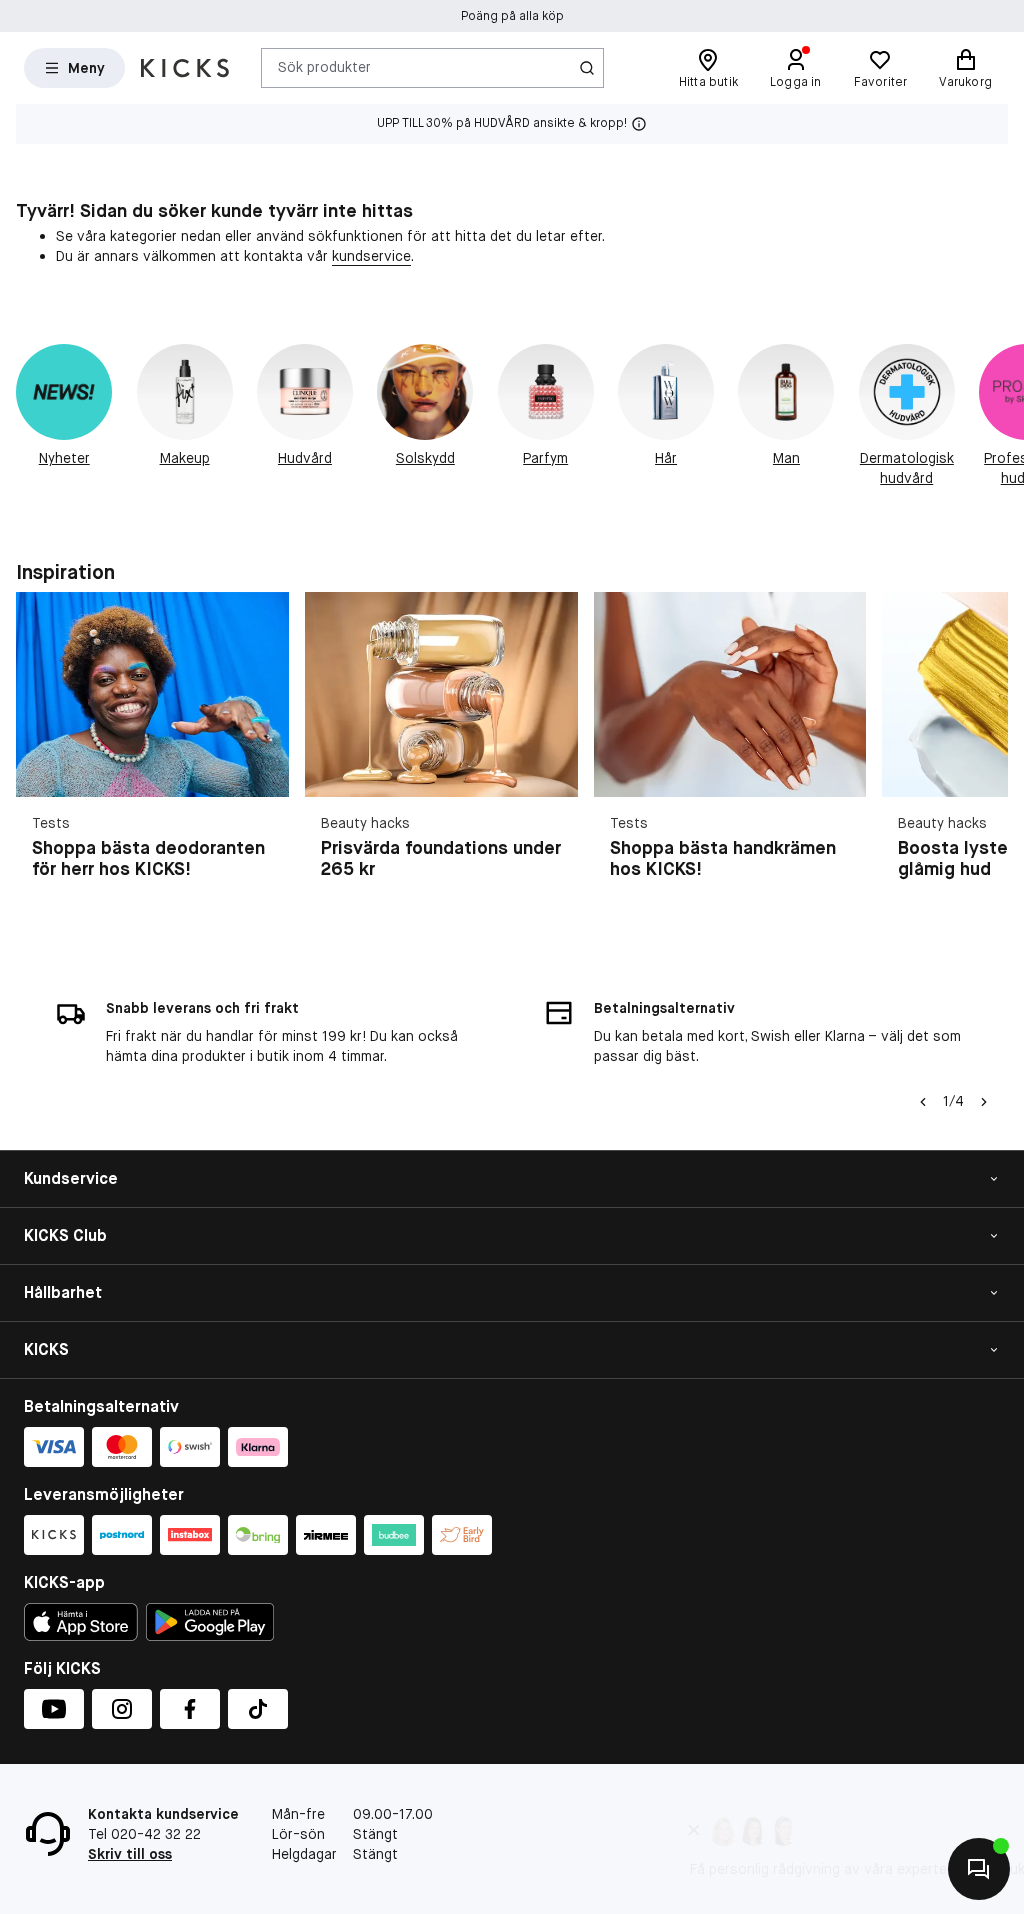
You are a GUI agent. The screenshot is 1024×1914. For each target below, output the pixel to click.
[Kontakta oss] (979, 1869)
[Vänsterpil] (923, 1102)
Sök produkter (324, 67)
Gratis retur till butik (512, 16)
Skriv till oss (130, 1854)
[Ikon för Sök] (587, 68)
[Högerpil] (1000, 416)
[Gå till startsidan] (185, 68)
